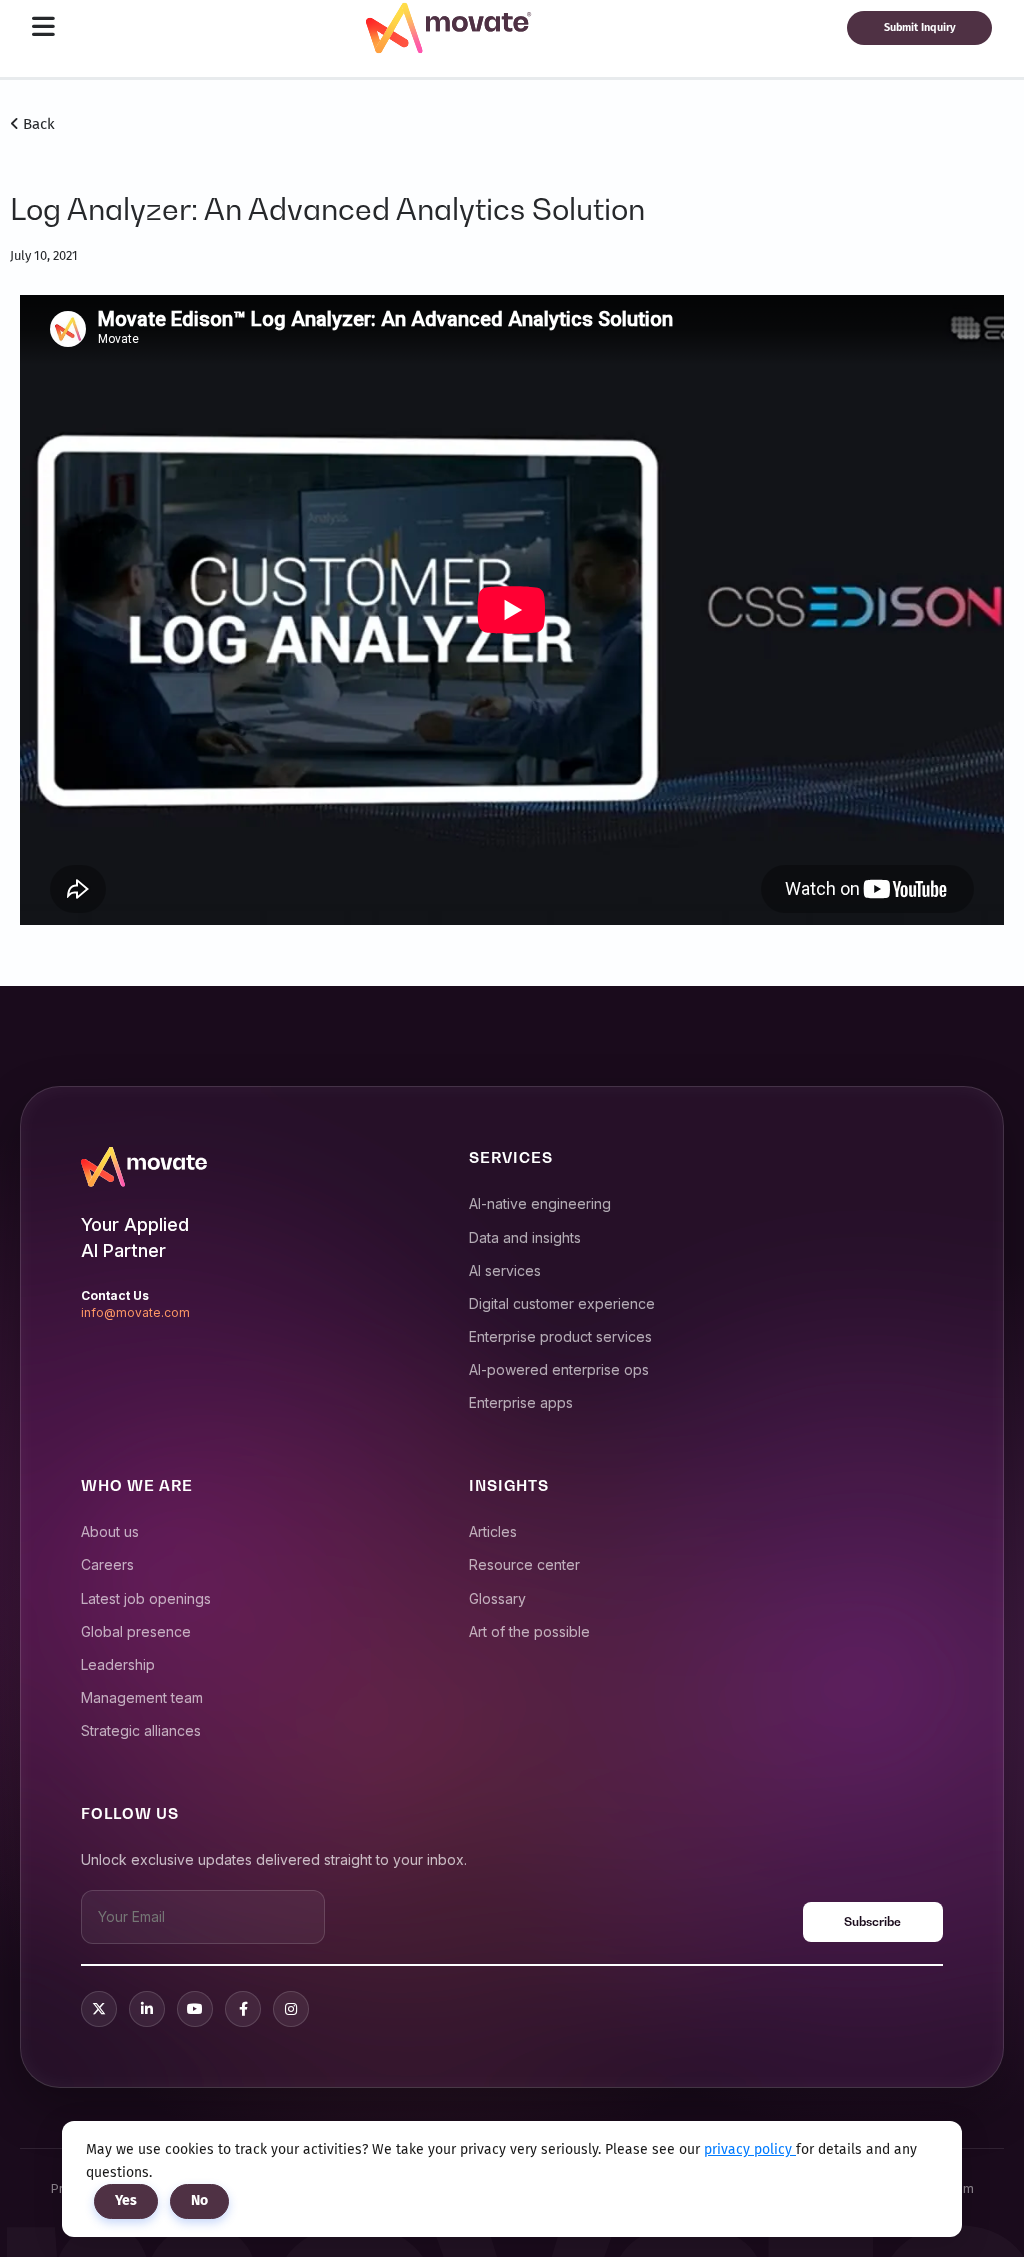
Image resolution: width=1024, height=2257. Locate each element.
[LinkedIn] (147, 2009)
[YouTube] (195, 2009)
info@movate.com (135, 1312)
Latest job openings (146, 1598)
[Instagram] (291, 2009)
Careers (107, 1564)
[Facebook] (243, 2009)
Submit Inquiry (920, 27)
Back (37, 124)
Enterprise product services (560, 1336)
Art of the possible (529, 1631)
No (199, 2200)
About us (110, 1531)
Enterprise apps (521, 1402)
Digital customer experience (562, 1303)
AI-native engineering (540, 1203)
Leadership (118, 1664)
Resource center (524, 1564)
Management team (142, 1697)
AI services (505, 1270)
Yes (126, 2200)
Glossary (497, 1598)
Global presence (136, 1631)
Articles (493, 1531)
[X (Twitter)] (99, 2009)
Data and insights (525, 1237)
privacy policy (750, 2149)
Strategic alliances (141, 1730)
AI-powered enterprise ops (559, 1369)
